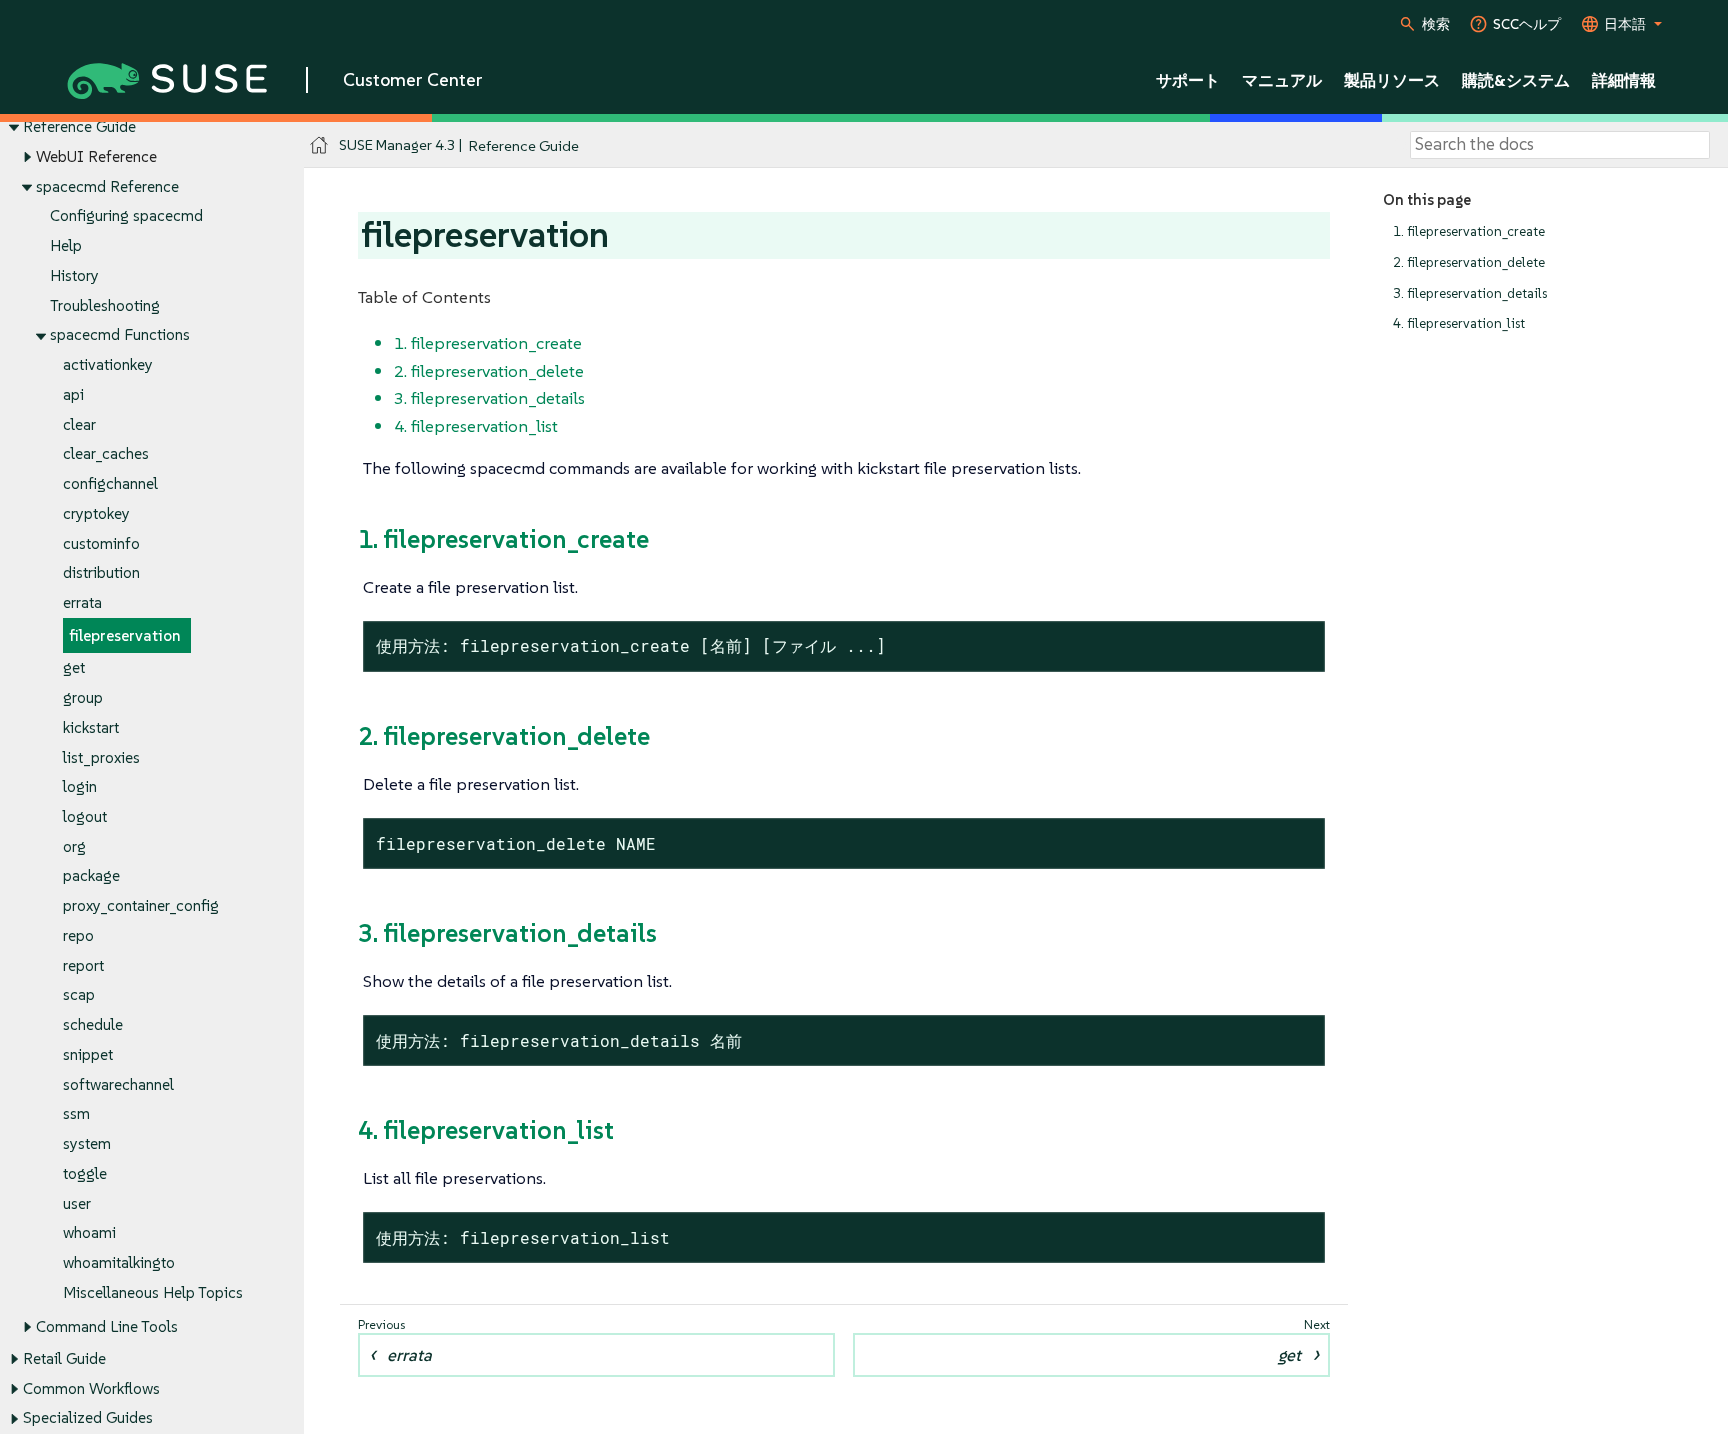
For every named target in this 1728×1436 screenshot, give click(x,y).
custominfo (101, 543)
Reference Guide (79, 126)
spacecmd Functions (120, 334)
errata (82, 602)
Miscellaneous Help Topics (153, 1292)
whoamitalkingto (119, 1262)
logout (85, 816)
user (77, 1203)
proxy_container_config (141, 905)
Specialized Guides (88, 1417)
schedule (93, 1024)
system (87, 1143)
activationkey (108, 364)
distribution (101, 572)
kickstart (91, 727)
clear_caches (106, 453)
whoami (89, 1232)
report (83, 965)
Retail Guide (64, 1358)
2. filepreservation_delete (1469, 262)
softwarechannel (118, 1084)
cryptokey (96, 513)
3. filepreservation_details (1470, 293)
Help (66, 245)
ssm (76, 1113)
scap (79, 994)
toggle (85, 1173)
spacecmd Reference (107, 186)
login (80, 786)
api (73, 394)
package (91, 875)
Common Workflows (91, 1388)
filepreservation (125, 635)
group (83, 697)
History (74, 275)
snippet (88, 1054)
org (74, 846)
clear (79, 424)
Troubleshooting (105, 305)
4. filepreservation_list (1459, 323)
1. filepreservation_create (1469, 231)
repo (78, 935)
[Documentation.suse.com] (319, 145)
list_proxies (101, 757)
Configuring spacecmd (126, 215)
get (74, 667)
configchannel (110, 483)
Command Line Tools (107, 1326)
